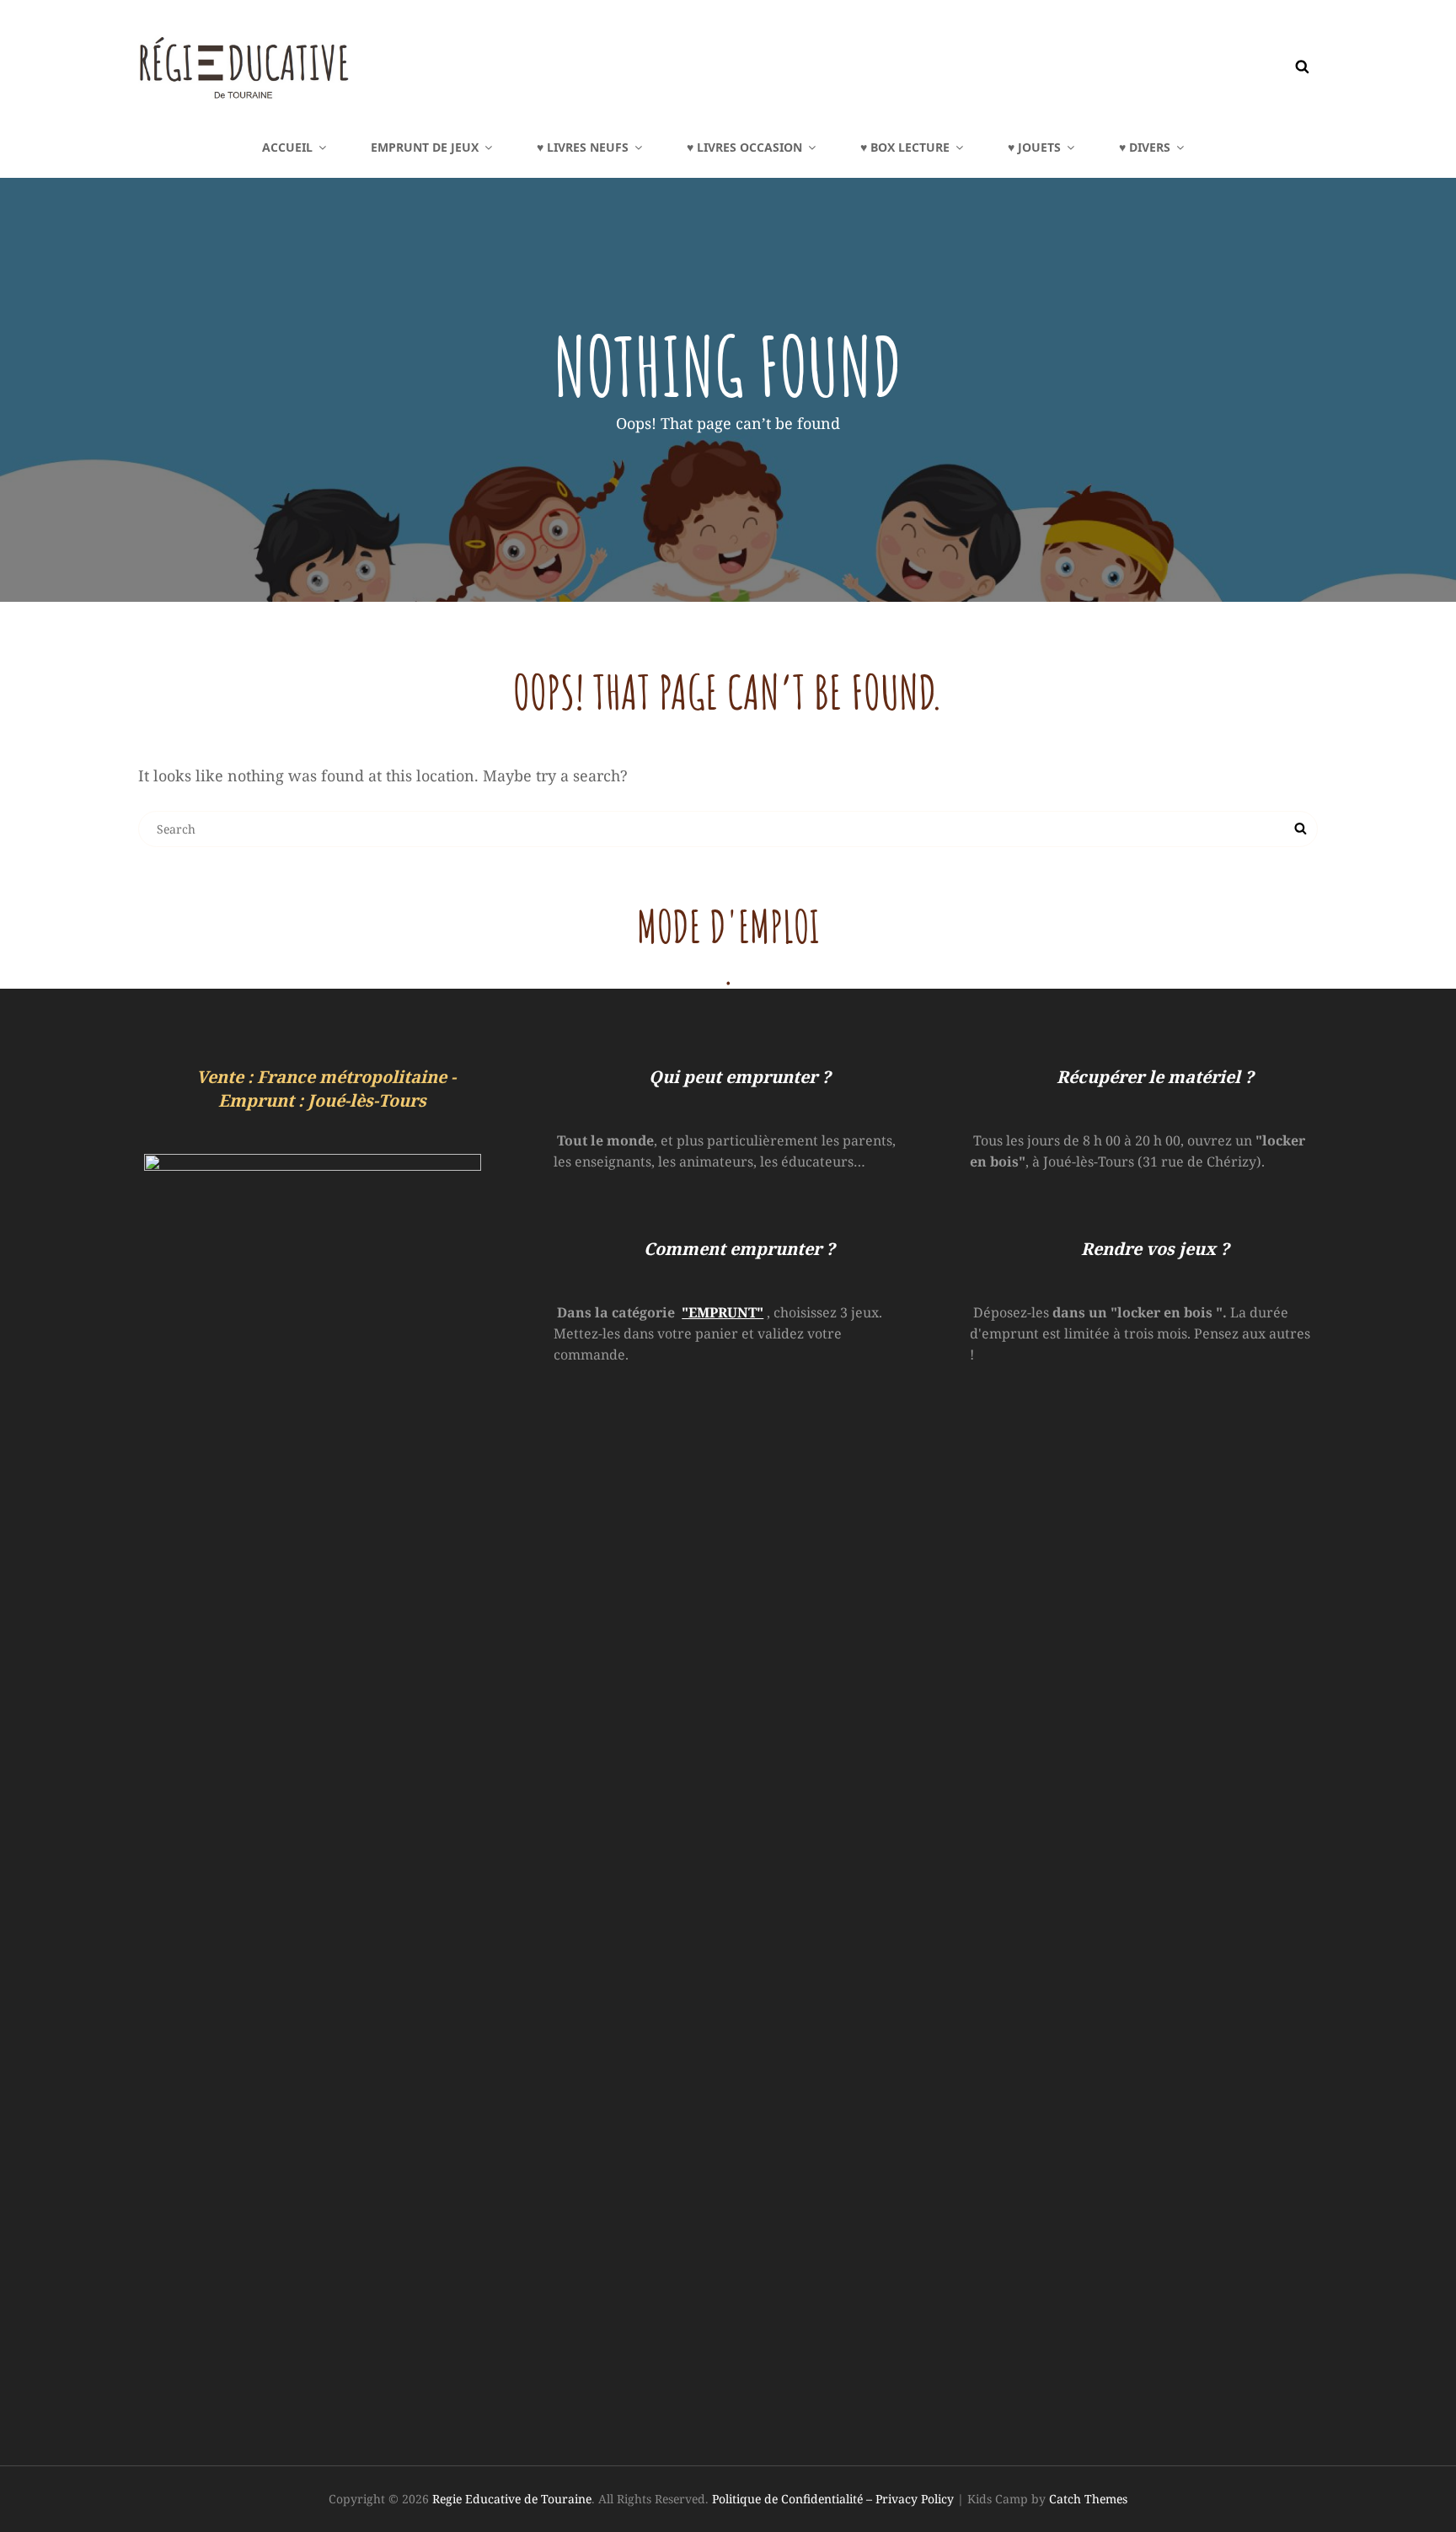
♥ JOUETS (1034, 147)
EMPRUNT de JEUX (425, 147)
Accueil (287, 147)
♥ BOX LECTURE (905, 147)
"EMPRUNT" (723, 1312)
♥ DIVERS (1145, 147)
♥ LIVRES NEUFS (583, 147)
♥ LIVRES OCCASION (744, 147)
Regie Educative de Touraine (512, 2499)
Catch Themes (1088, 2499)
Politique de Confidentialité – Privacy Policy (833, 2499)
